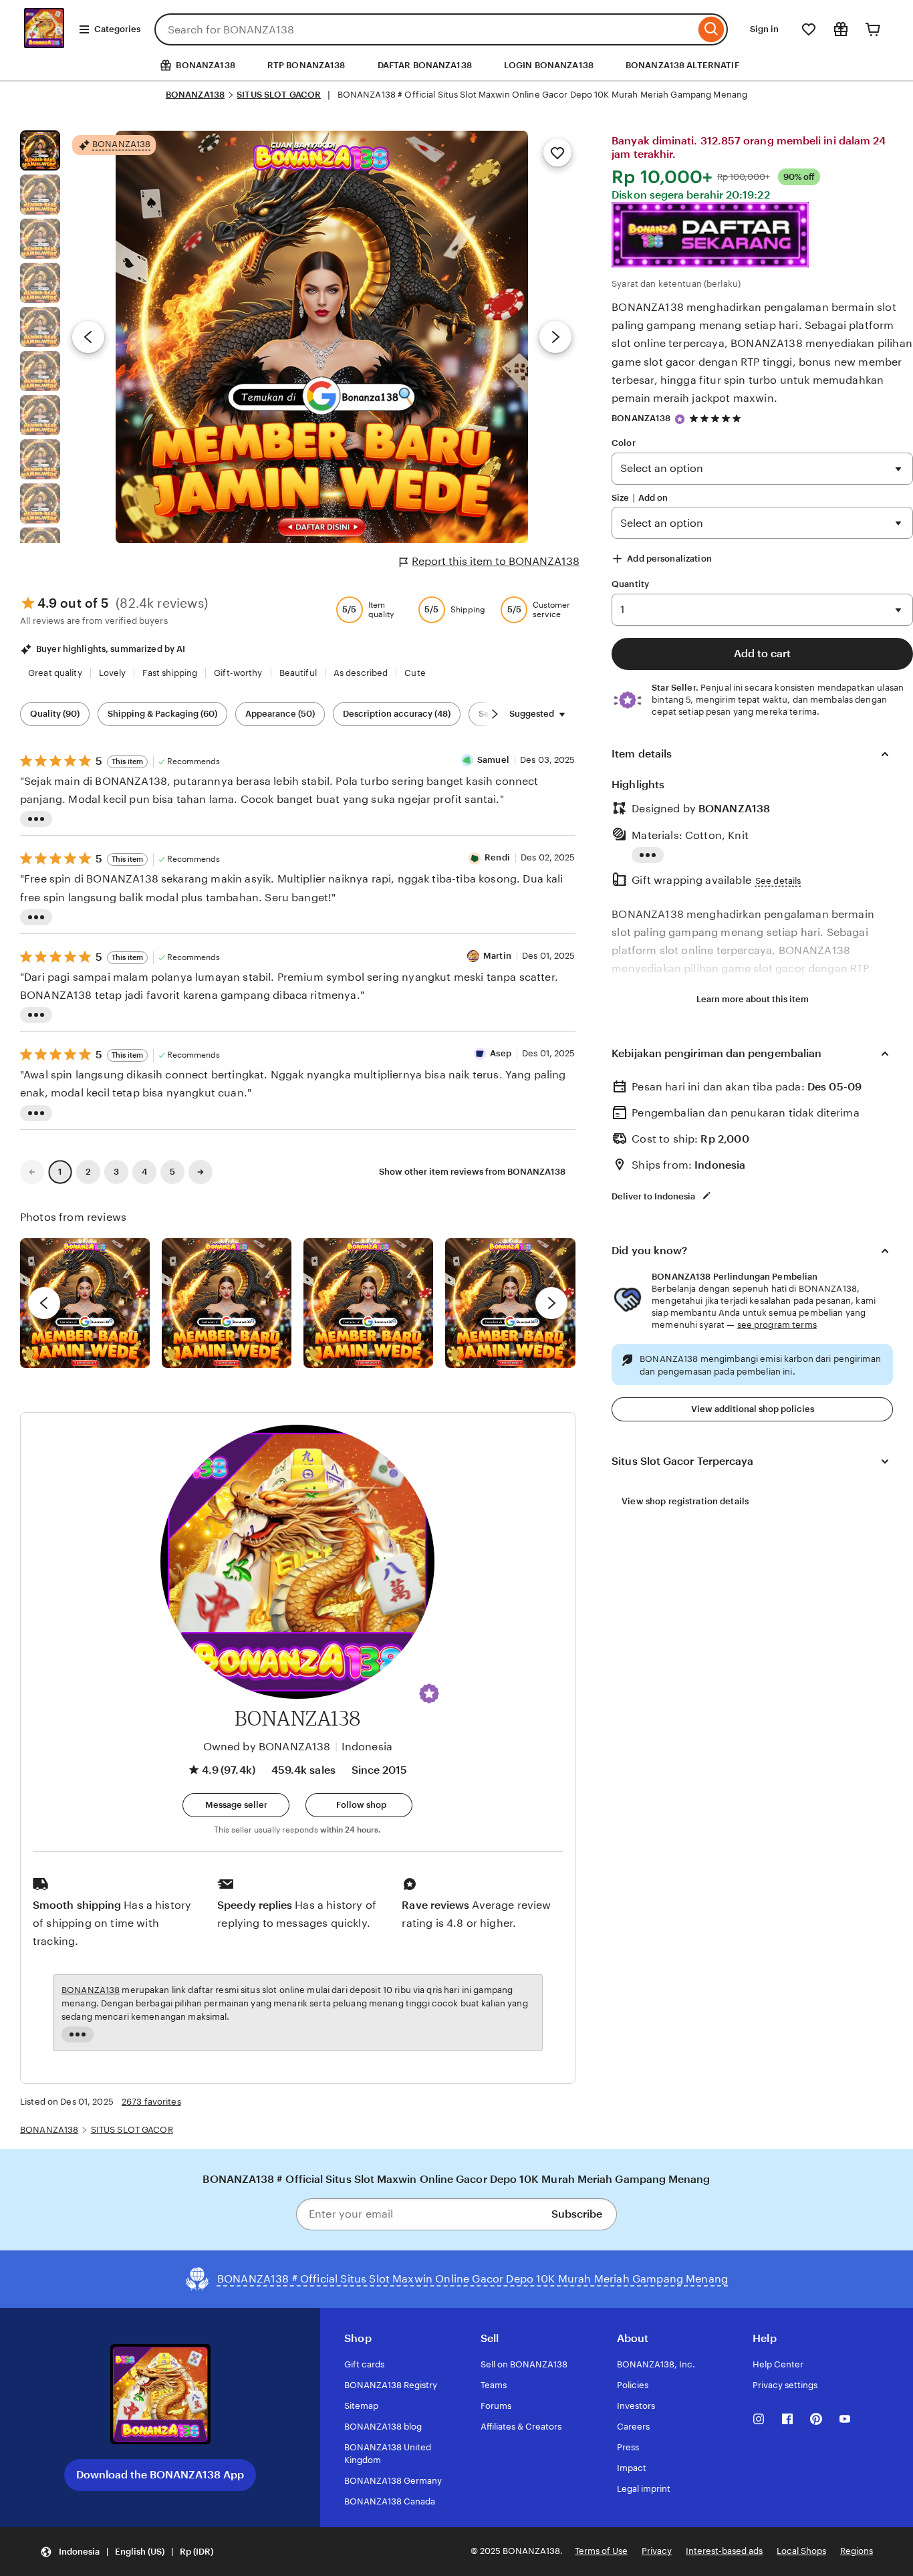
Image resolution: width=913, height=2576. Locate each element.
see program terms (777, 1325)
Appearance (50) (280, 714)
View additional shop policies (753, 1409)
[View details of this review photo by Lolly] (85, 1303)
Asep (501, 1053)
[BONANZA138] (44, 44)
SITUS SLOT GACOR (279, 95)
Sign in (764, 29)
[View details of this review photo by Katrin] (510, 1303)
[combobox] (425, 29)
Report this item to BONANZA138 (496, 561)
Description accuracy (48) (397, 714)
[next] (551, 1303)
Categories (117, 29)
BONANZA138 (195, 95)
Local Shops (801, 2551)
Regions (857, 2551)
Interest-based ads (724, 2551)
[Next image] (555, 337)
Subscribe (577, 2214)
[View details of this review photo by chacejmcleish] (227, 1303)
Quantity (630, 584)
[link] (32, 1172)
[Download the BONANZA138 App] (160, 2395)
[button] (429, 1693)
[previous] (44, 1303)
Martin (497, 956)
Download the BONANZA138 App (160, 2475)
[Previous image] (88, 337)
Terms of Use (601, 2551)
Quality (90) (55, 714)
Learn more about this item (753, 999)
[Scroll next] (495, 714)
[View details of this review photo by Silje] (368, 1303)
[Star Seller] (680, 419)
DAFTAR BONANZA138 (425, 65)
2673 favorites (151, 2102)
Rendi (497, 857)
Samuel (493, 760)
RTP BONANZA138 (306, 65)
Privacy (657, 2551)
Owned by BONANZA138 (267, 1747)
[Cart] (873, 29)
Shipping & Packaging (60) (162, 714)
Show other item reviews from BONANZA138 (472, 1172)
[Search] (711, 29)
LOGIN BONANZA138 (549, 65)
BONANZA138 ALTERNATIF (682, 65)
